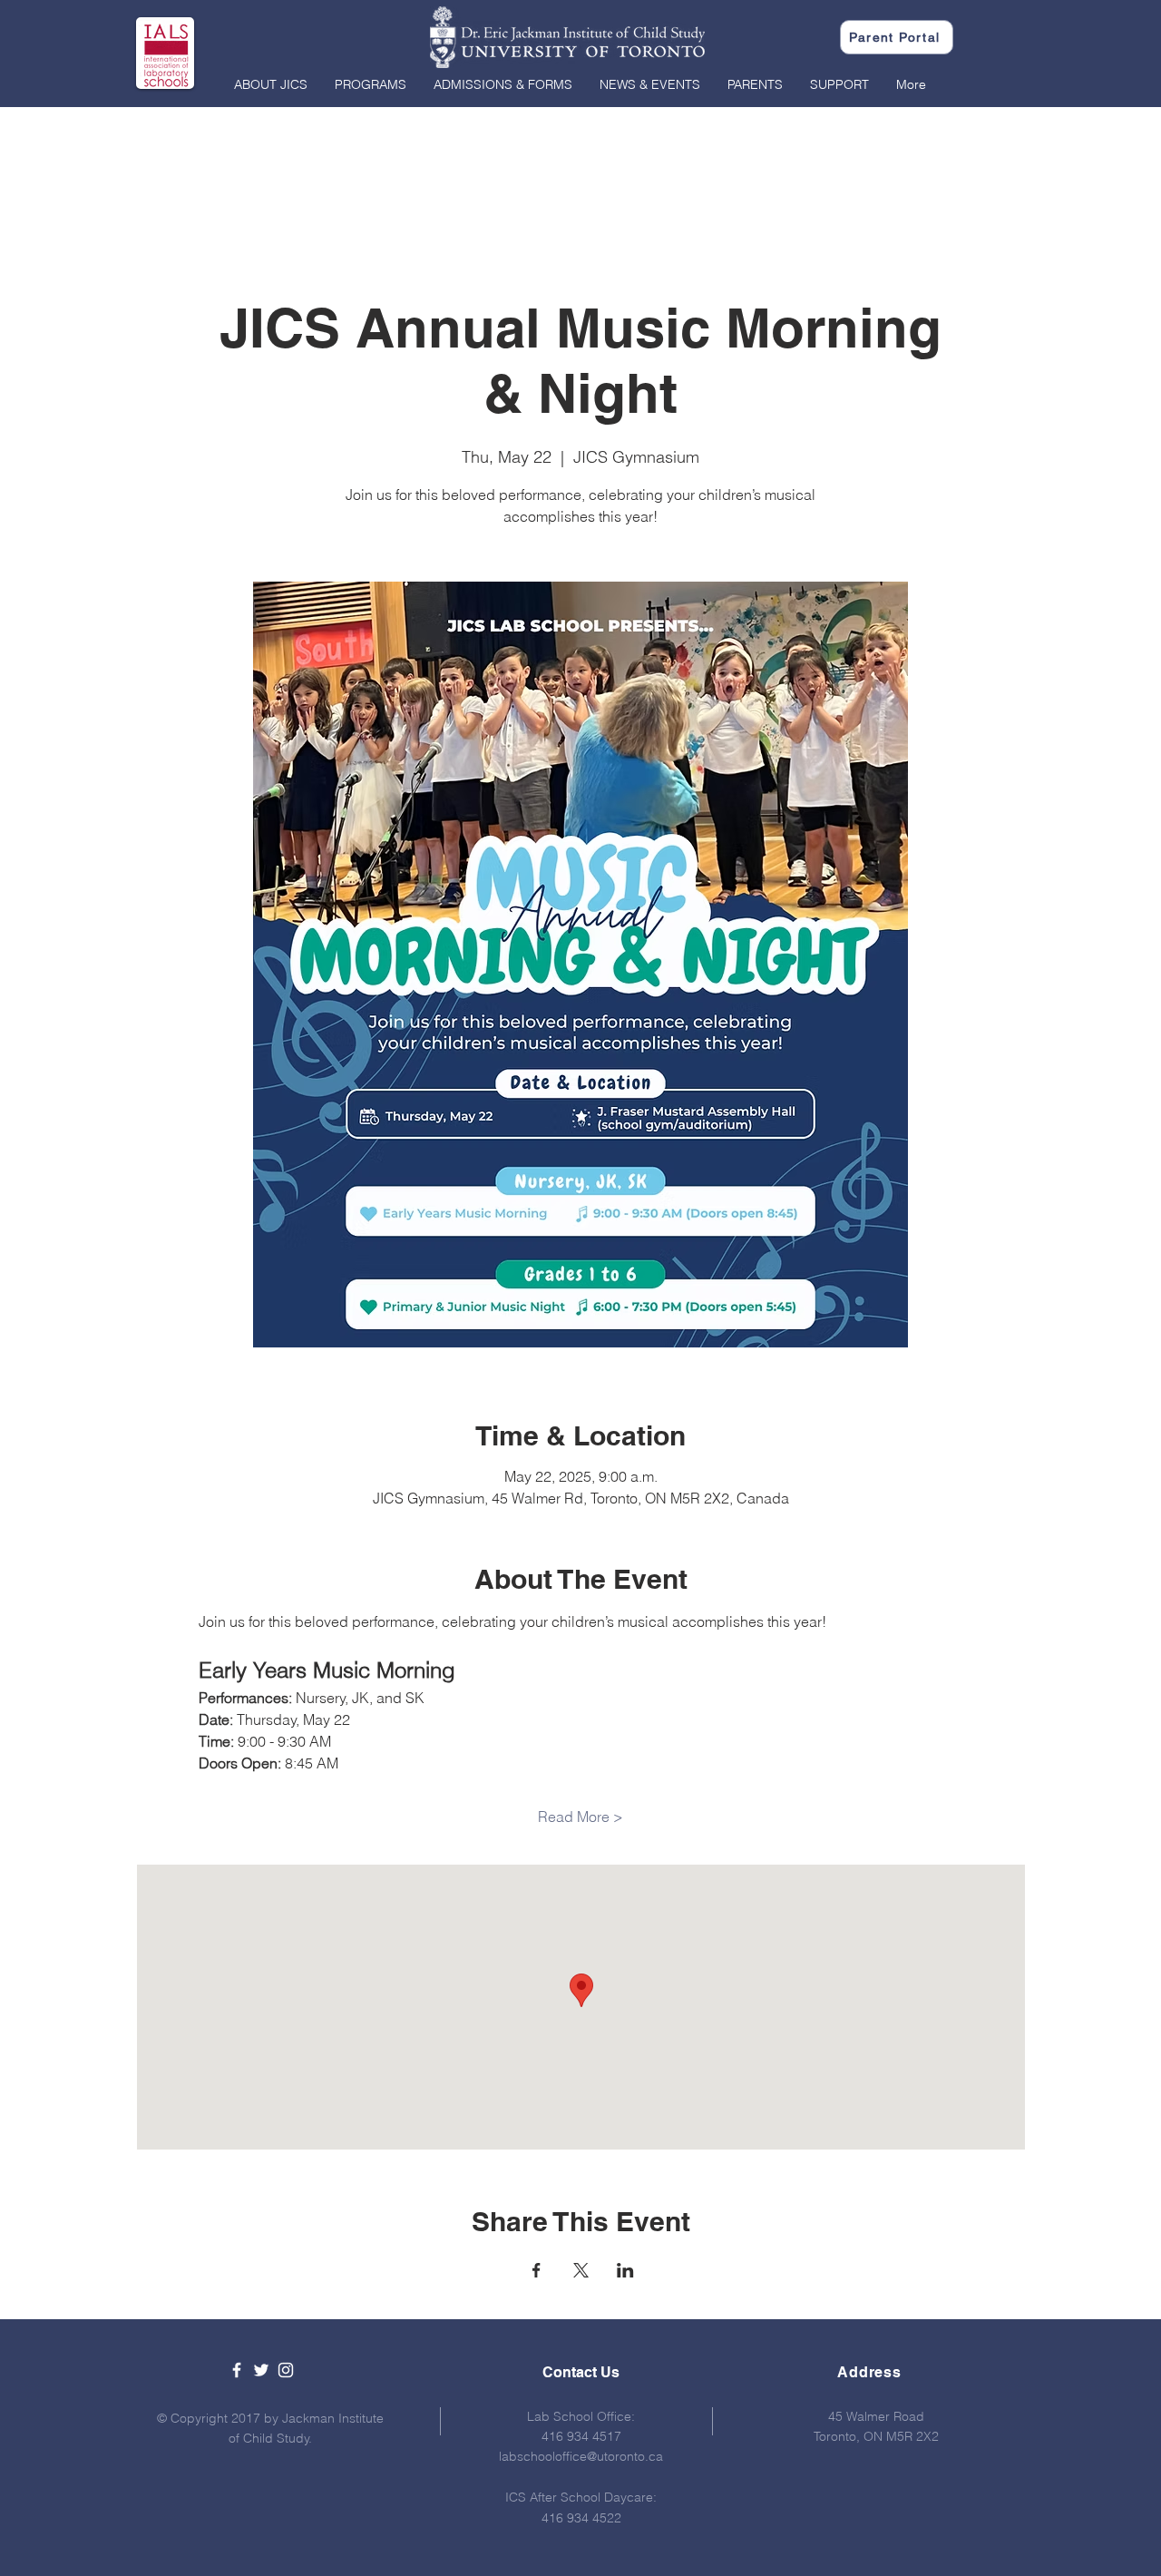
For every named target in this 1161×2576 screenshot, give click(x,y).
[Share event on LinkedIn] (625, 2270)
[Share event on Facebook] (537, 2270)
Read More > (580, 1817)
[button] (271, 84)
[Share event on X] (581, 2270)
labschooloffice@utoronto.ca (581, 2456)
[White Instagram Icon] (286, 2370)
